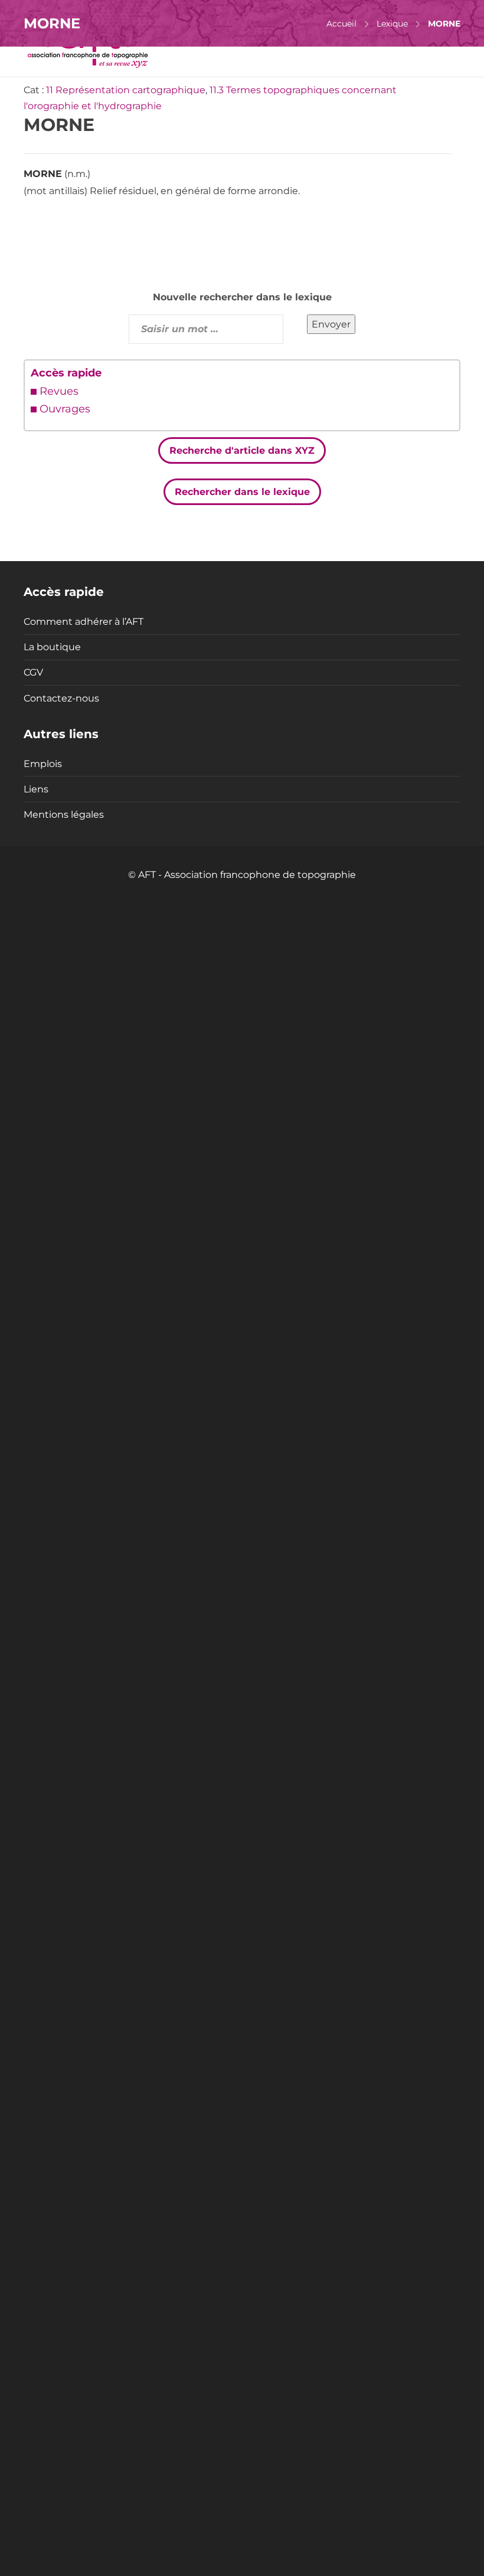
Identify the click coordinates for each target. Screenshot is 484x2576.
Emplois (43, 764)
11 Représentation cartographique (126, 90)
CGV (33, 672)
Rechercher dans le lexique (242, 492)
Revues (59, 391)
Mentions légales (64, 815)
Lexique (392, 24)
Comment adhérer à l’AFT (84, 622)
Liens (36, 789)
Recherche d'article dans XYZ (242, 450)
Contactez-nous (61, 698)
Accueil (341, 24)
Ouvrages (65, 409)
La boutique (52, 647)
